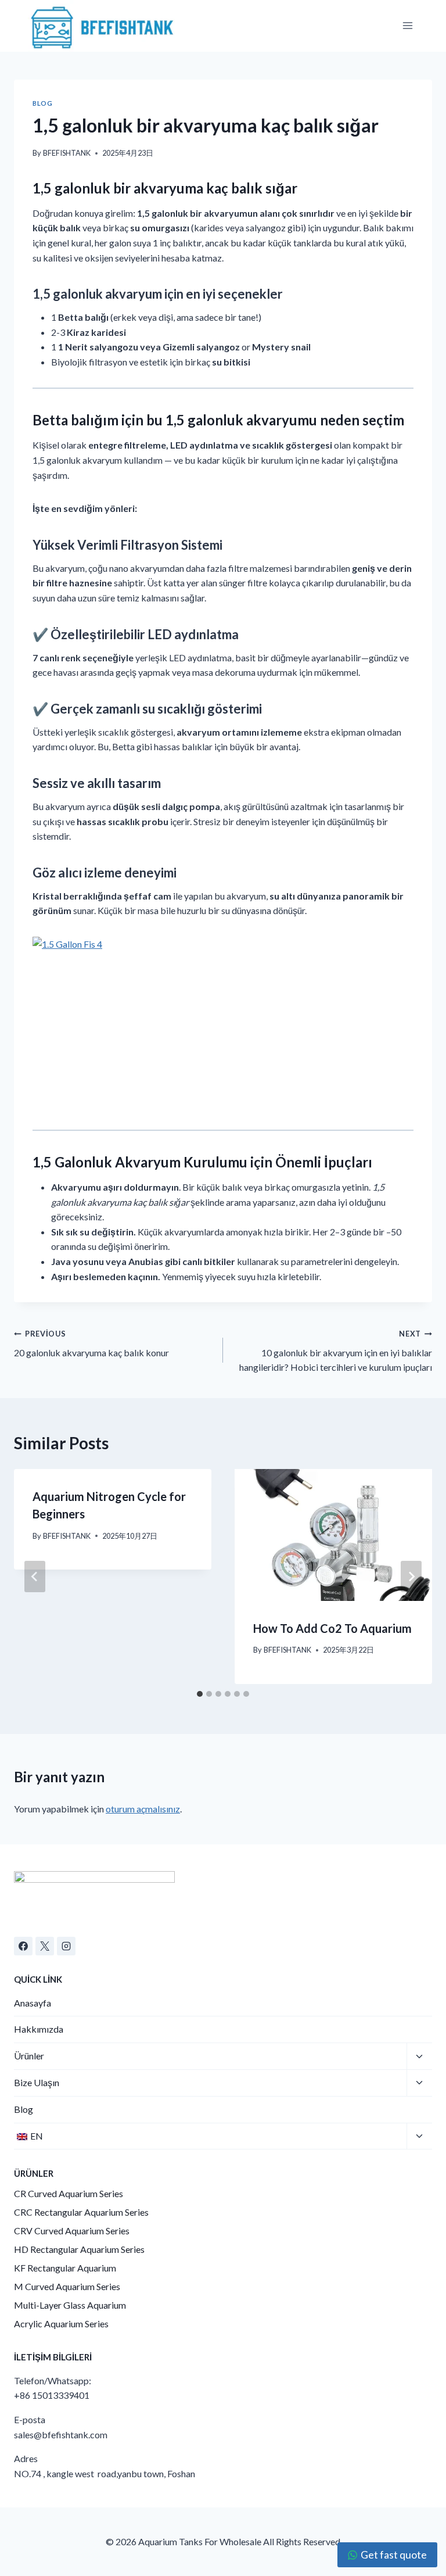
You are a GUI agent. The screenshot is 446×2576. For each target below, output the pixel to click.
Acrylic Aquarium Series (61, 2324)
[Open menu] (407, 26)
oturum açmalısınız (143, 1809)
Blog (42, 103)
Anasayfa (33, 2003)
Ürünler (29, 2056)
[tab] (200, 1694)
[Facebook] (23, 1946)
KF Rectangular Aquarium (65, 2268)
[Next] (411, 1577)
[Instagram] (66, 1946)
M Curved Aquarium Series (67, 2286)
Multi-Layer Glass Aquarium (70, 2305)
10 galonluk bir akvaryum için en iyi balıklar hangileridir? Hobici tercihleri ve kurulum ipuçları (336, 1351)
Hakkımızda (39, 2029)
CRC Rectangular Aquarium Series (81, 2212)
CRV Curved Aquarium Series (72, 2231)
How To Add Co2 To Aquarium (332, 1628)
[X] (45, 1946)
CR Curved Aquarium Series (69, 2193)
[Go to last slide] (35, 1577)
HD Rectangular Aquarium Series (79, 2249)
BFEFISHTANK (67, 153)
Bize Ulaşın (37, 2082)
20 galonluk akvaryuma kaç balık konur (91, 1343)
